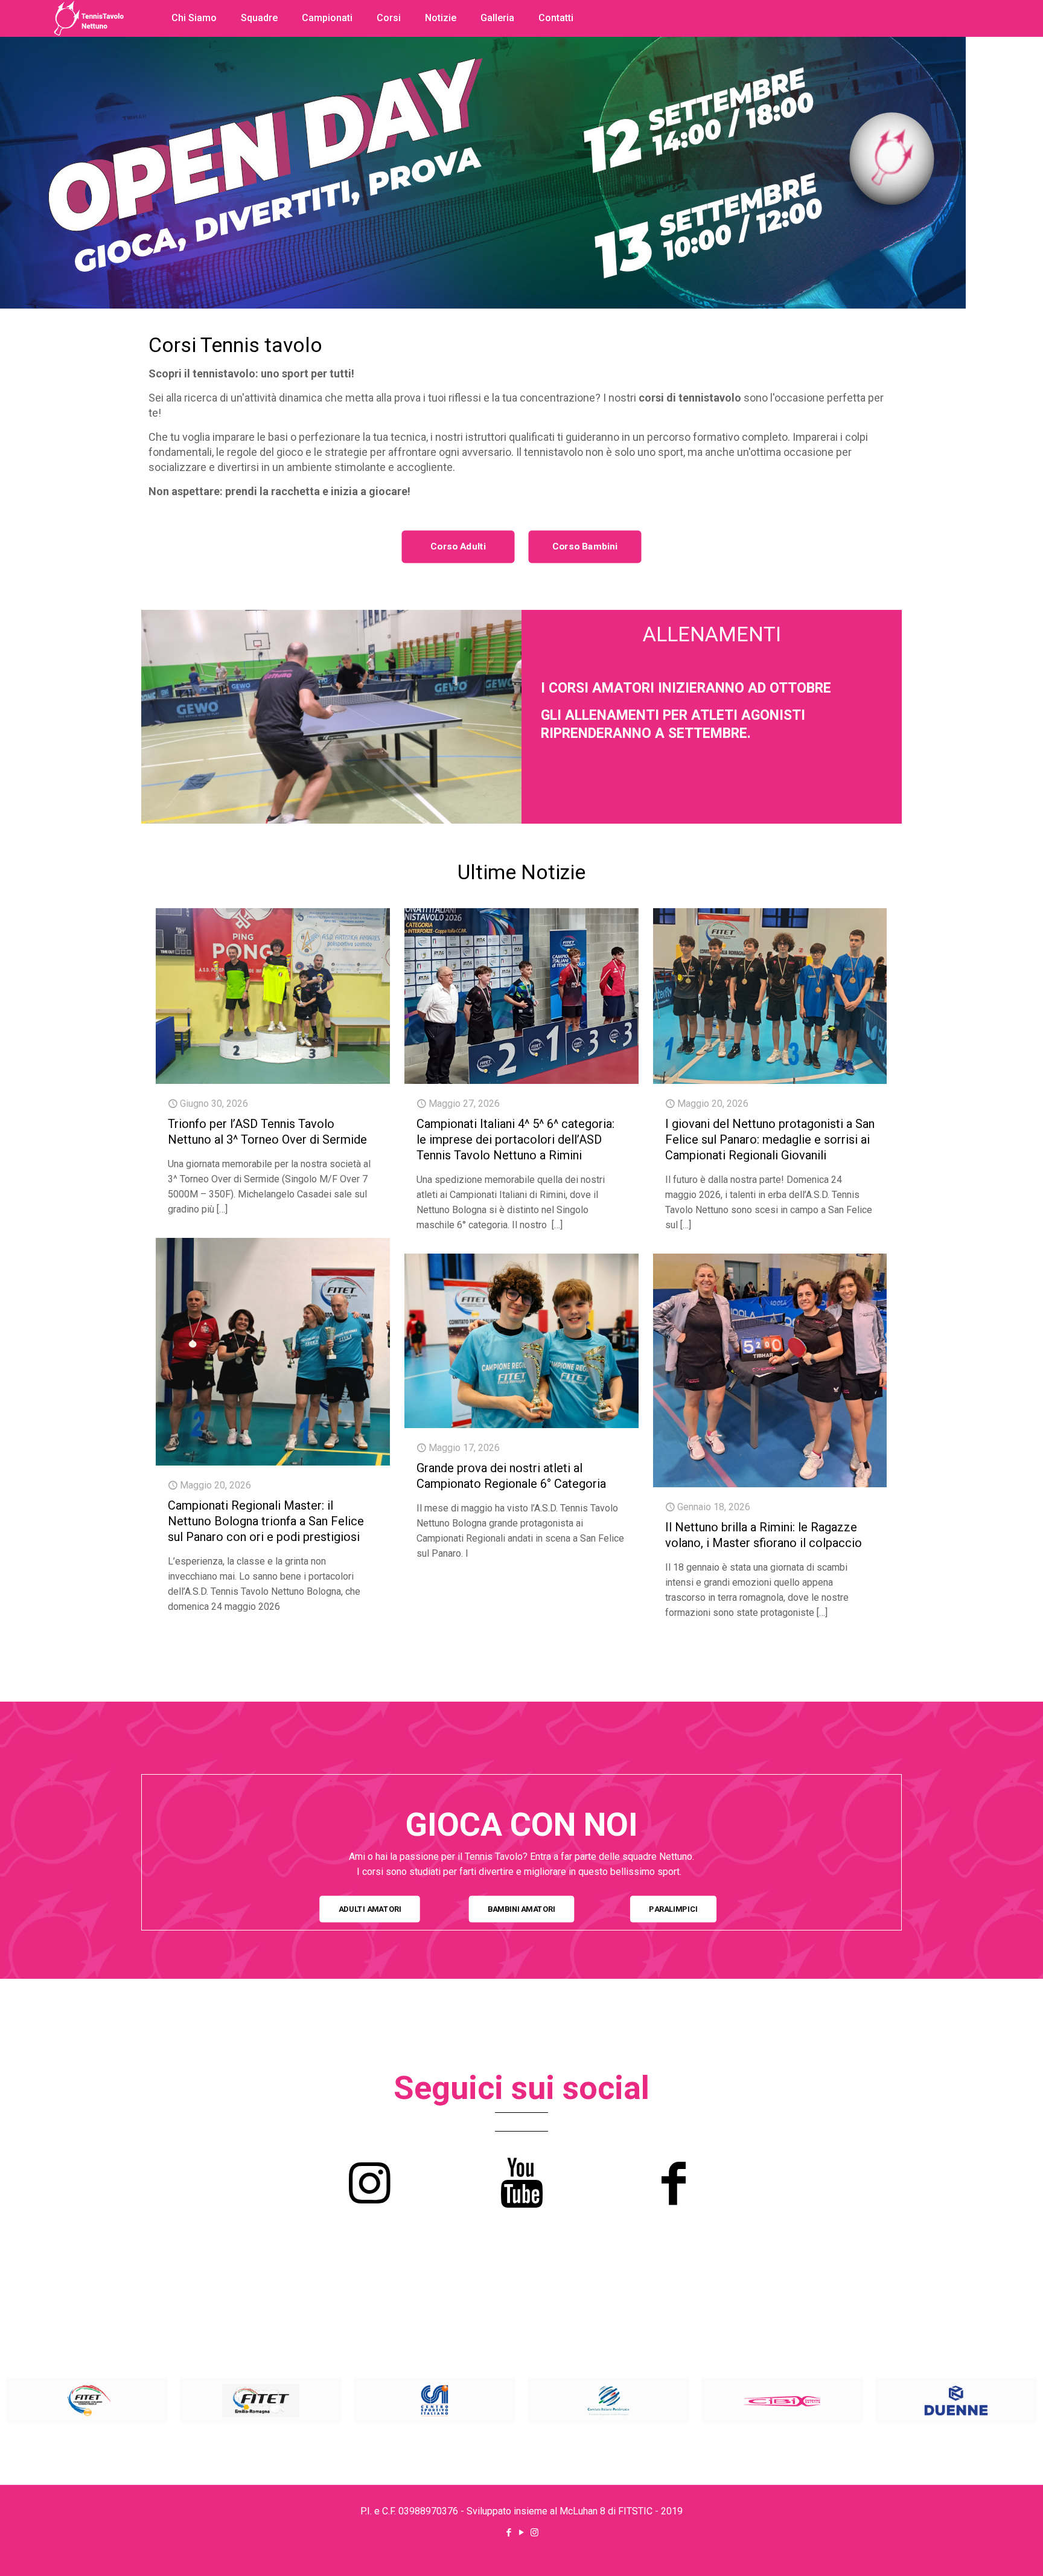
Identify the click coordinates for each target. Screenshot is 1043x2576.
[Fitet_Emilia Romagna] (261, 2401)
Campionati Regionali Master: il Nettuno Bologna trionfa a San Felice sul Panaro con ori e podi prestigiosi (266, 1521)
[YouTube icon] (522, 2533)
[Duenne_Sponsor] (956, 2401)
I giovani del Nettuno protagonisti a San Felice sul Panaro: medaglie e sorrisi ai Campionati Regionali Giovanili (770, 1139)
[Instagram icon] (534, 2533)
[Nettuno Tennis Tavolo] (89, 66)
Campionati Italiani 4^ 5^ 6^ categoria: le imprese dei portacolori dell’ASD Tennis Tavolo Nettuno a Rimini (515, 1139)
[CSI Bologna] (435, 2401)
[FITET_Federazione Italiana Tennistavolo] (87, 2401)
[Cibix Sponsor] (782, 2401)
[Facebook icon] (509, 2533)
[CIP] (608, 2401)
